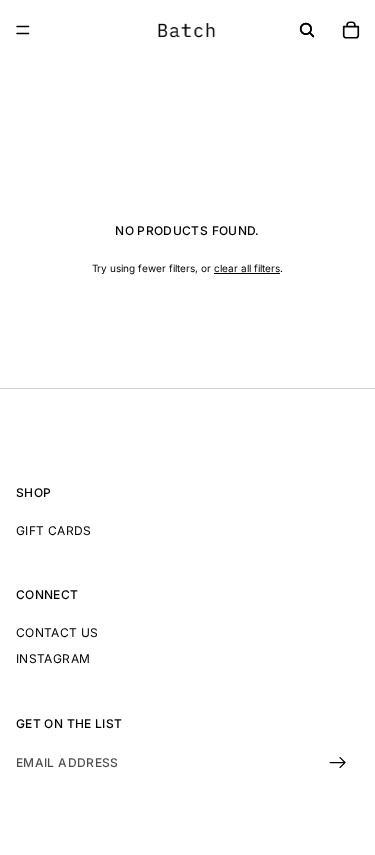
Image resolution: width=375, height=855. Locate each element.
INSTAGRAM (53, 658)
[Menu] (23, 30)
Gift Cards (54, 529)
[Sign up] (338, 763)
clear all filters (247, 268)
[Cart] (351, 30)
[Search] (307, 30)
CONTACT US (57, 632)
